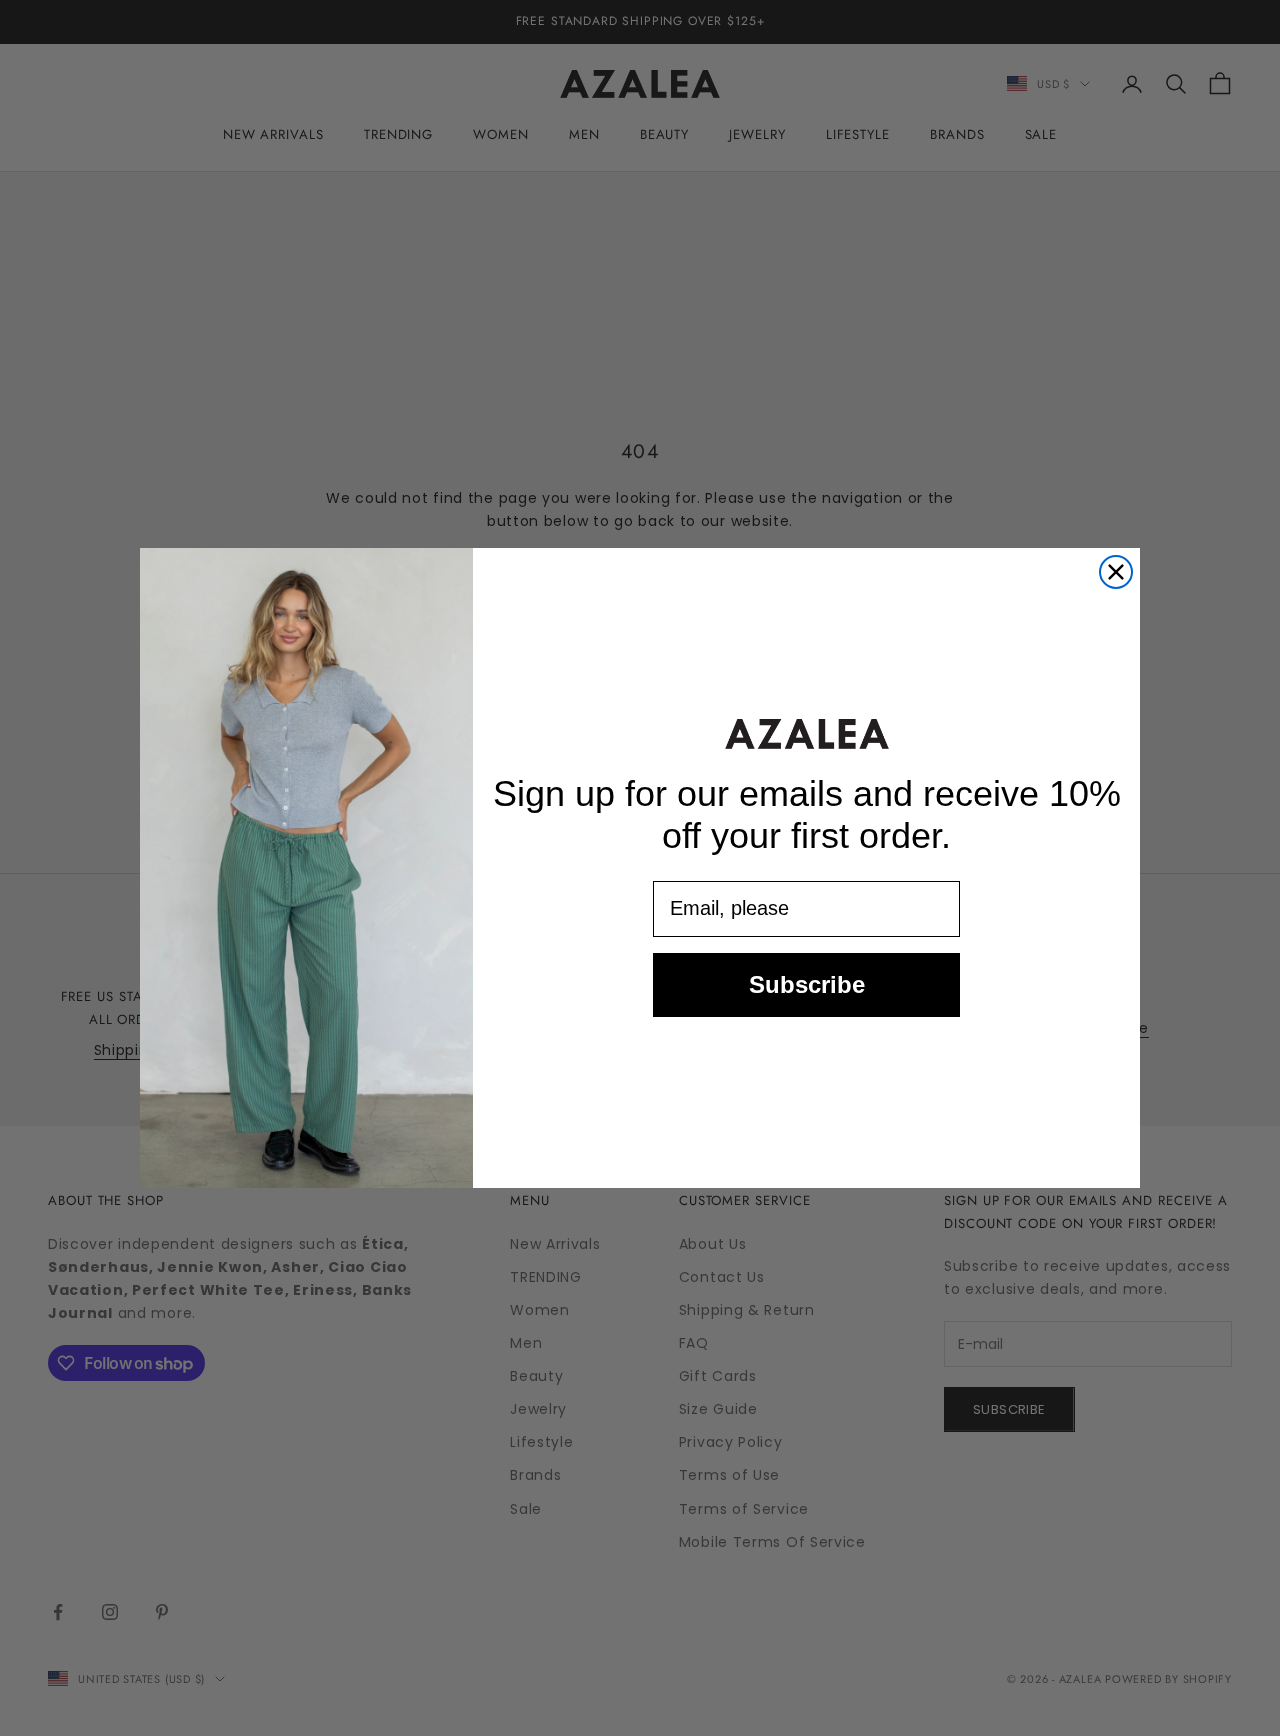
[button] (807, 733)
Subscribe (807, 984)
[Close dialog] (1116, 572)
